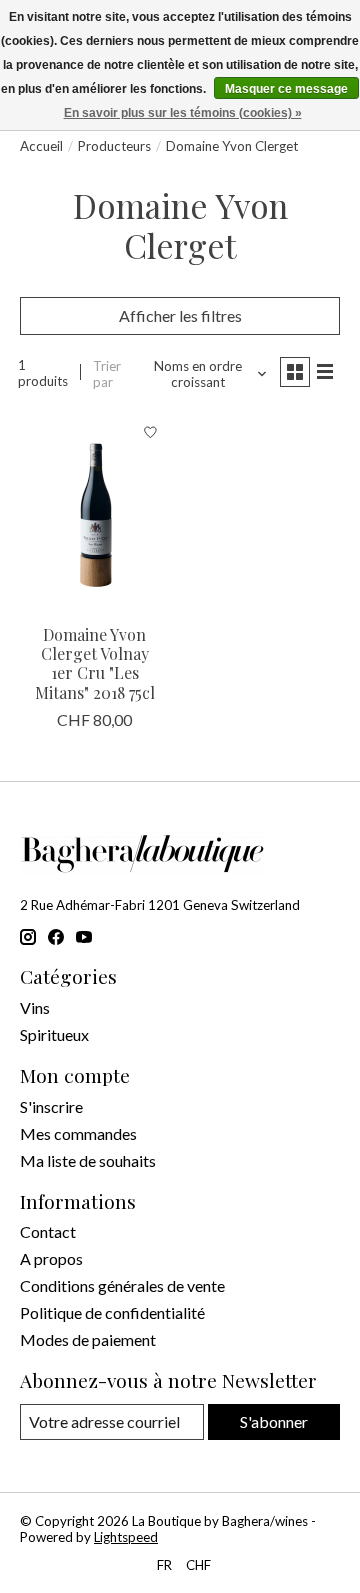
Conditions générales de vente (122, 1285)
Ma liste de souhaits (88, 1160)
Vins (35, 1007)
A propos (51, 1258)
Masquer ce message (286, 89)
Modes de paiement (88, 1339)
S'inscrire (51, 1106)
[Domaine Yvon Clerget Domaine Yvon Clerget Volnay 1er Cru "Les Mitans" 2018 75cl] (95, 513)
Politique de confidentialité (112, 1312)
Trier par (107, 374)
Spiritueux (54, 1034)
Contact (48, 1231)
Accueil (41, 146)
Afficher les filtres (180, 315)
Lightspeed (126, 1537)
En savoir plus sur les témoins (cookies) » (183, 113)
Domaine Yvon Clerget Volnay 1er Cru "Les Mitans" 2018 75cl (95, 663)
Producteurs (114, 146)
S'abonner (274, 1421)
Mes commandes (78, 1133)
